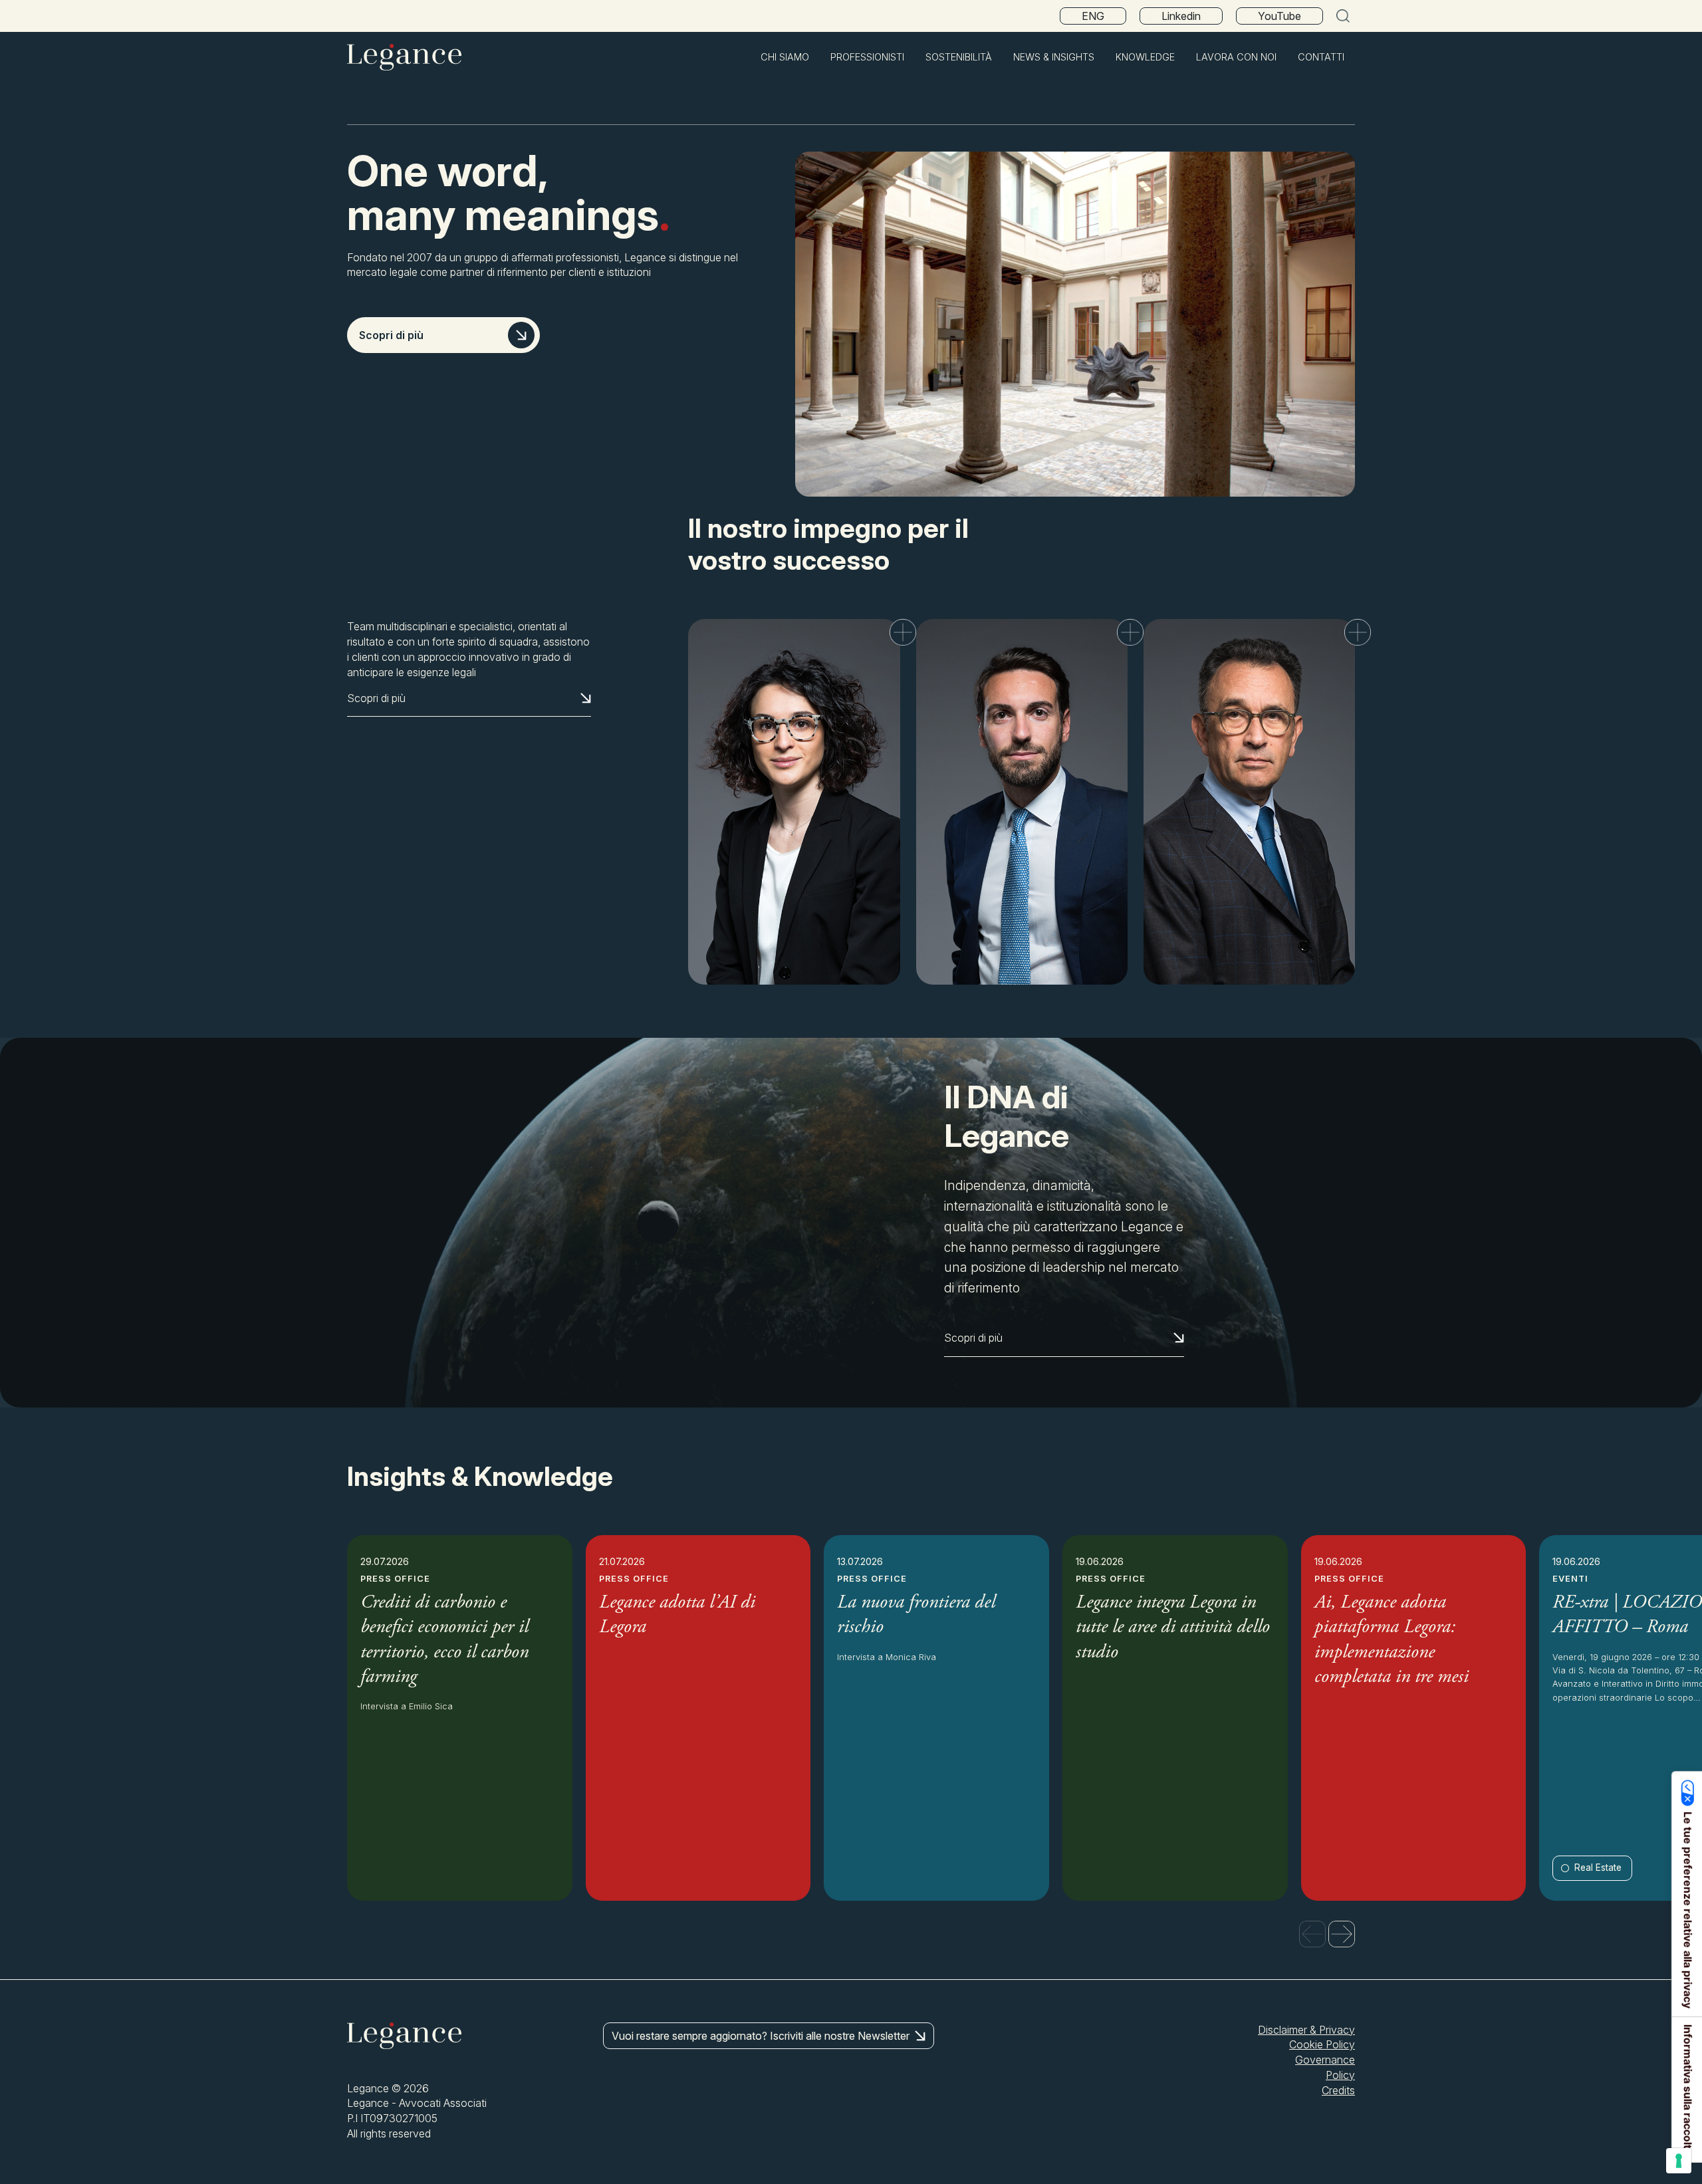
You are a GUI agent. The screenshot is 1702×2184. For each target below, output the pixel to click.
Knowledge (1145, 57)
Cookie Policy (1322, 2044)
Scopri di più (391, 335)
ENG (1093, 16)
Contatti (1321, 57)
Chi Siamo (785, 57)
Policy (1340, 2075)
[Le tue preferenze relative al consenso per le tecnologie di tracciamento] (1679, 2161)
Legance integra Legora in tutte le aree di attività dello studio (1173, 1628)
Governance (1325, 2060)
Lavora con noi (1236, 57)
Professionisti (867, 57)
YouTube (1279, 16)
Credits (1338, 2090)
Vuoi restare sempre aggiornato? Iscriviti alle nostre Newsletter (761, 2036)
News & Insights (1054, 57)
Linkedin (1181, 16)
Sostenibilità (959, 57)
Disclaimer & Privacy (1306, 2030)
